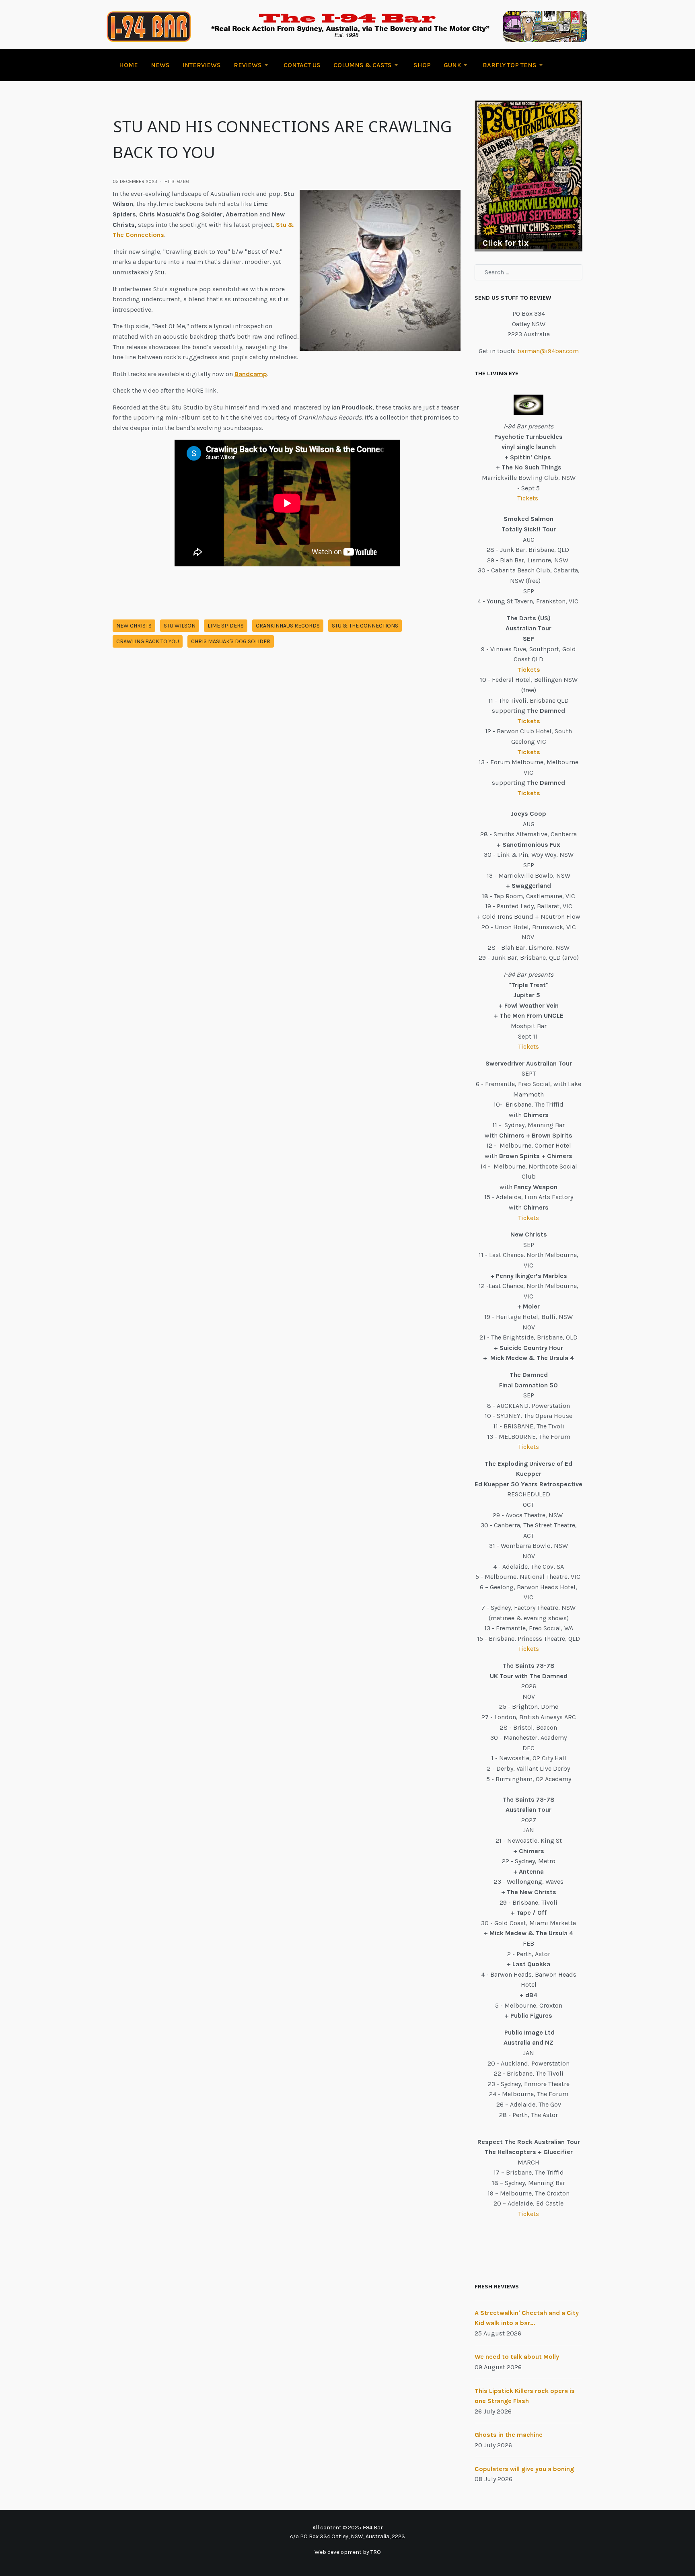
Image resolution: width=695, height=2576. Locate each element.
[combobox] (528, 272)
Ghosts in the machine (509, 2435)
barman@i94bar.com (548, 351)
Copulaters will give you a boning (524, 2469)
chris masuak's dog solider (231, 641)
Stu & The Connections (365, 626)
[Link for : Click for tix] (528, 176)
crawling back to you (148, 641)
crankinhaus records (288, 626)
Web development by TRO (348, 2552)
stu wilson (180, 626)
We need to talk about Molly (517, 2357)
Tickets (528, 498)
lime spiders (226, 626)
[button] (252, 65)
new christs (134, 626)
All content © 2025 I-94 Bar (348, 2528)
